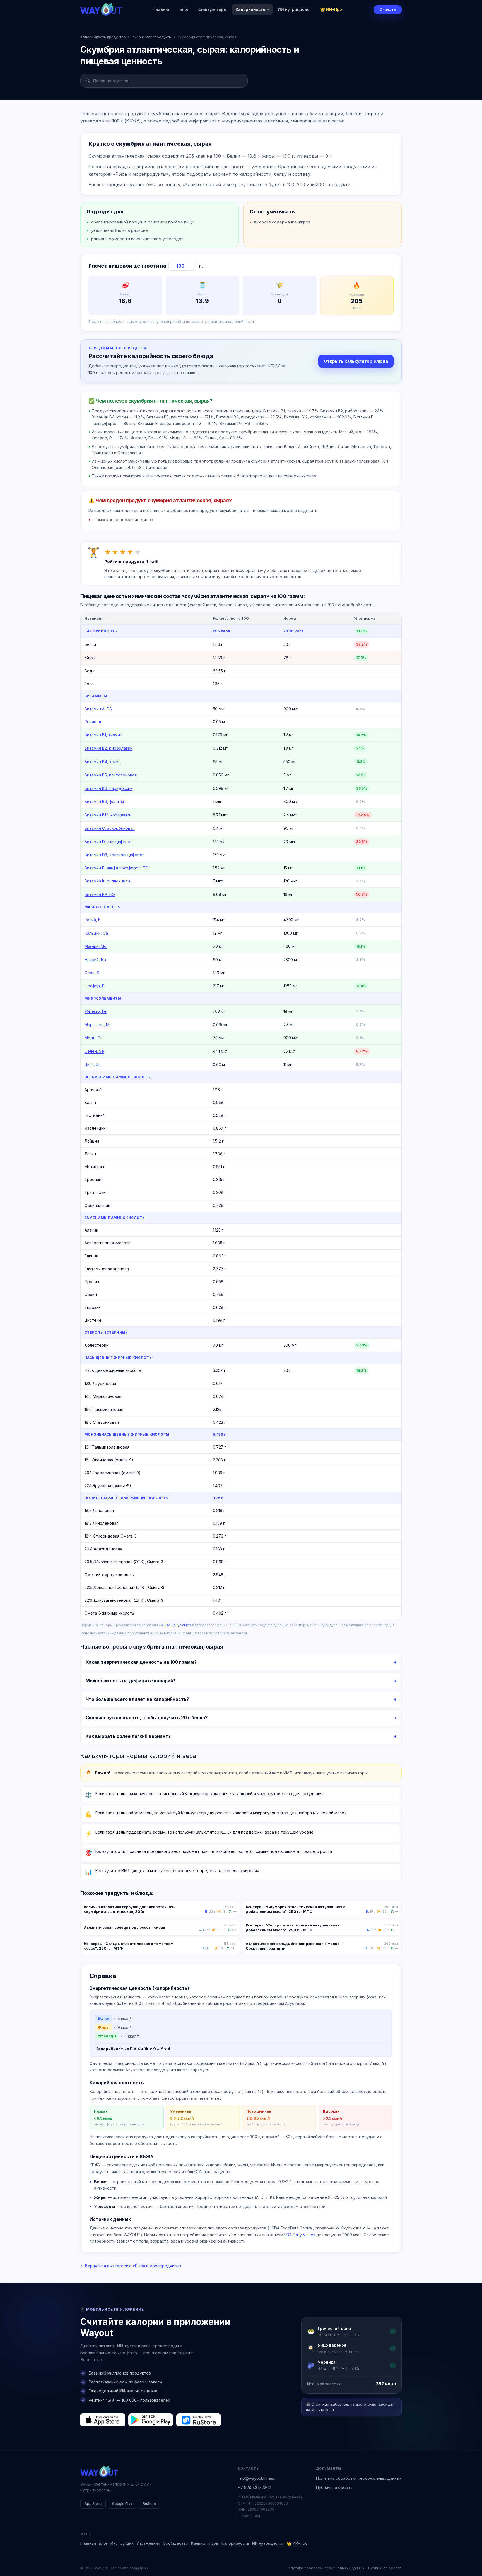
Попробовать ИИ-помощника (274, 1309)
